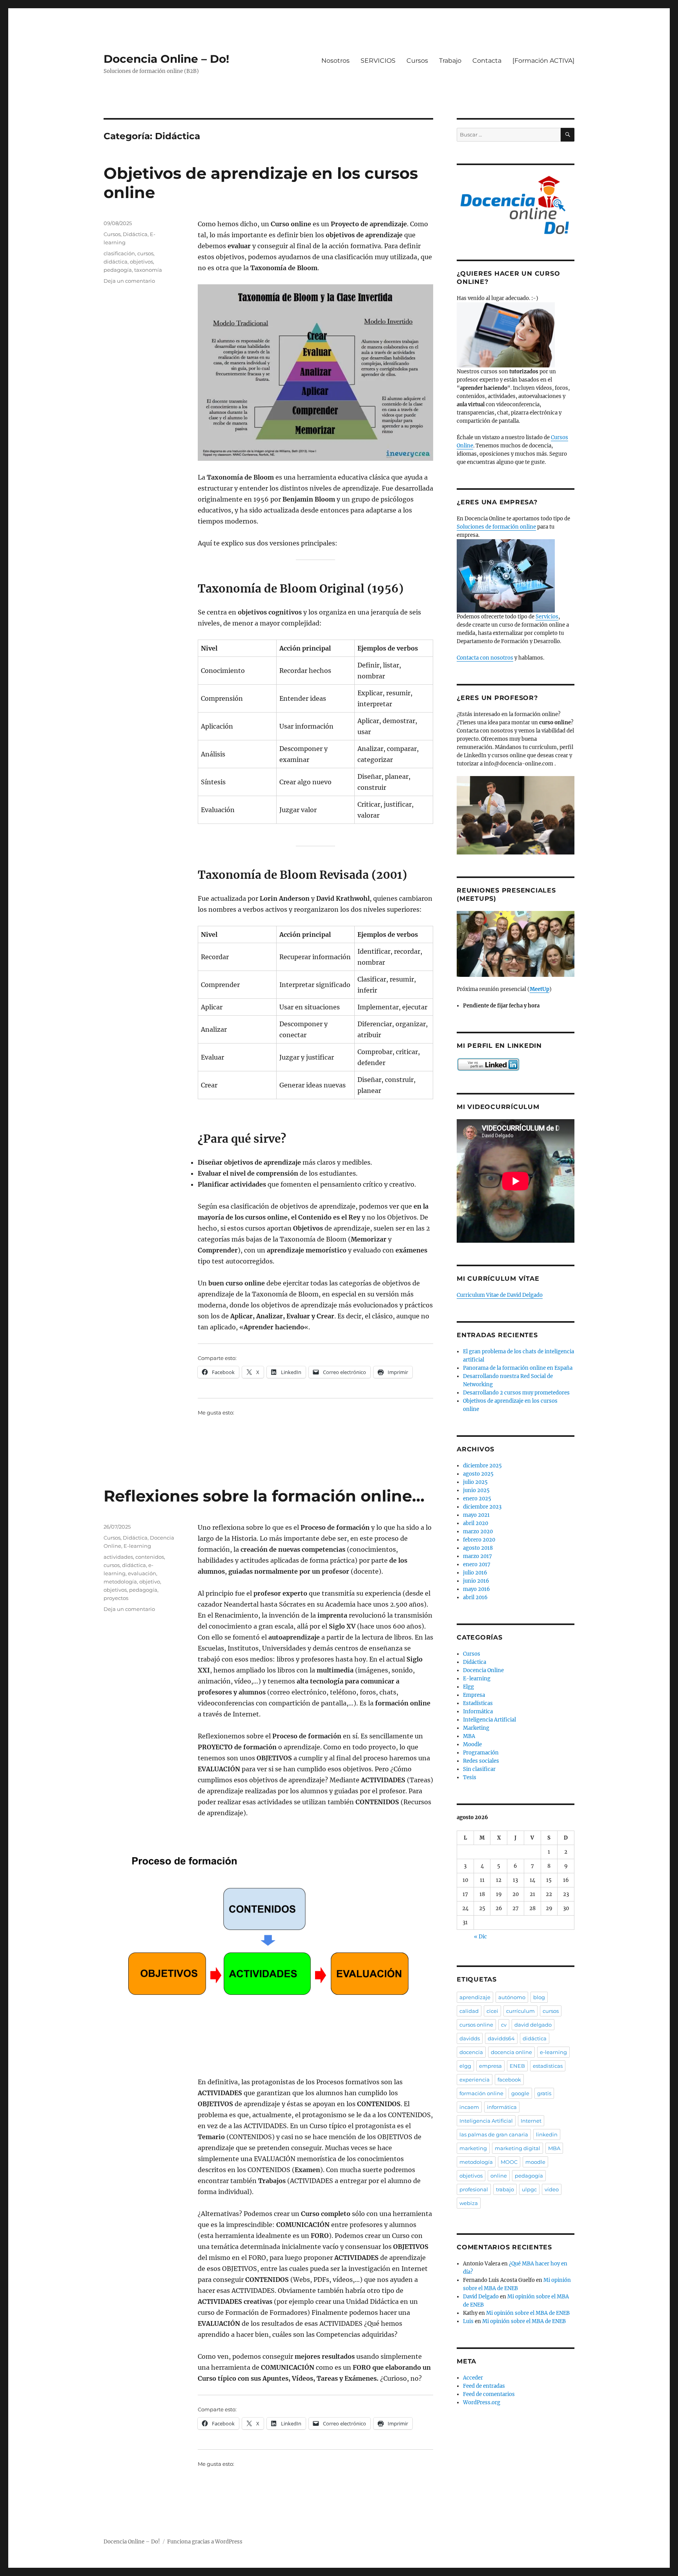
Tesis (470, 1777)
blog (539, 1997)
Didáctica (135, 234)
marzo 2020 (478, 1532)
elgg (465, 2066)
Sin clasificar (479, 1769)
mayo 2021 (476, 1515)
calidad (469, 2011)
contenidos (150, 1557)
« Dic (480, 1937)
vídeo (552, 2189)
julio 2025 (475, 1482)
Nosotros (335, 61)
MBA (469, 1736)
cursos (145, 253)
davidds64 (501, 2038)
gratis (544, 2093)
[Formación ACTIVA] (543, 61)
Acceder (473, 2378)
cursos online (476, 2025)
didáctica (116, 262)
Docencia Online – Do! (166, 59)
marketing (473, 2148)
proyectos (116, 1598)
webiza (469, 2203)
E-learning (137, 1546)
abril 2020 (476, 1523)
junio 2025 (476, 1490)
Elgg (468, 1687)
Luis (468, 2321)
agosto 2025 (478, 1474)
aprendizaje (475, 1997)
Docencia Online (483, 1670)
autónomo (512, 1997)
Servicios (547, 617)
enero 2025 (477, 1499)
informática (502, 2107)
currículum (520, 2011)
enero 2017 (477, 1564)
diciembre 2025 (482, 1466)
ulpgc (529, 2189)
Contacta (487, 61)
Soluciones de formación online (496, 527)
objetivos (141, 262)
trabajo (505, 2189)
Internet (531, 2121)
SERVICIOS (378, 61)
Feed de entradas (484, 2386)
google (520, 2093)
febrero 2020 (479, 1540)
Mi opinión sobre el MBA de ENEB (528, 2313)
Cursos (417, 61)
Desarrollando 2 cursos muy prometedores (516, 1393)
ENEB (517, 2066)
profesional (474, 2189)
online (499, 2176)
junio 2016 (476, 1581)
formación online (481, 2093)
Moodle (472, 1744)
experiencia (475, 2080)
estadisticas (548, 2066)
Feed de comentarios (489, 2394)
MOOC (509, 2162)
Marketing (476, 1728)
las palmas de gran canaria (494, 2134)
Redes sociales (481, 1761)
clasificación (119, 253)
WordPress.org (482, 2402)
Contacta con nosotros (485, 658)
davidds (470, 2038)
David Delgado (481, 2297)
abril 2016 (475, 1597)
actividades (118, 1557)
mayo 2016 (477, 1589)
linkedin (547, 2134)
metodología (120, 1582)
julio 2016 (475, 1573)
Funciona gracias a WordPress (205, 2542)
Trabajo (450, 61)
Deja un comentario (129, 281)
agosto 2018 (478, 1548)
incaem (469, 2107)
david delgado (533, 2025)
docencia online (511, 2052)
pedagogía (118, 270)
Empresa (474, 1695)
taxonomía (148, 270)
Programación (481, 1753)
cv (504, 2025)
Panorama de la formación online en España (518, 1368)
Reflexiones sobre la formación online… (264, 1496)
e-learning (553, 2052)
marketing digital (518, 2148)
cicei (492, 2011)
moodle (535, 2162)
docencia (471, 2052)
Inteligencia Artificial (489, 1720)
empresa (490, 2066)
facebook (509, 2080)
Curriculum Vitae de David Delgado (500, 1295)
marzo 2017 (478, 1556)
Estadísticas (478, 1703)
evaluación (142, 1573)
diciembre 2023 (482, 1507)
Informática (478, 1712)
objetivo (150, 1582)
